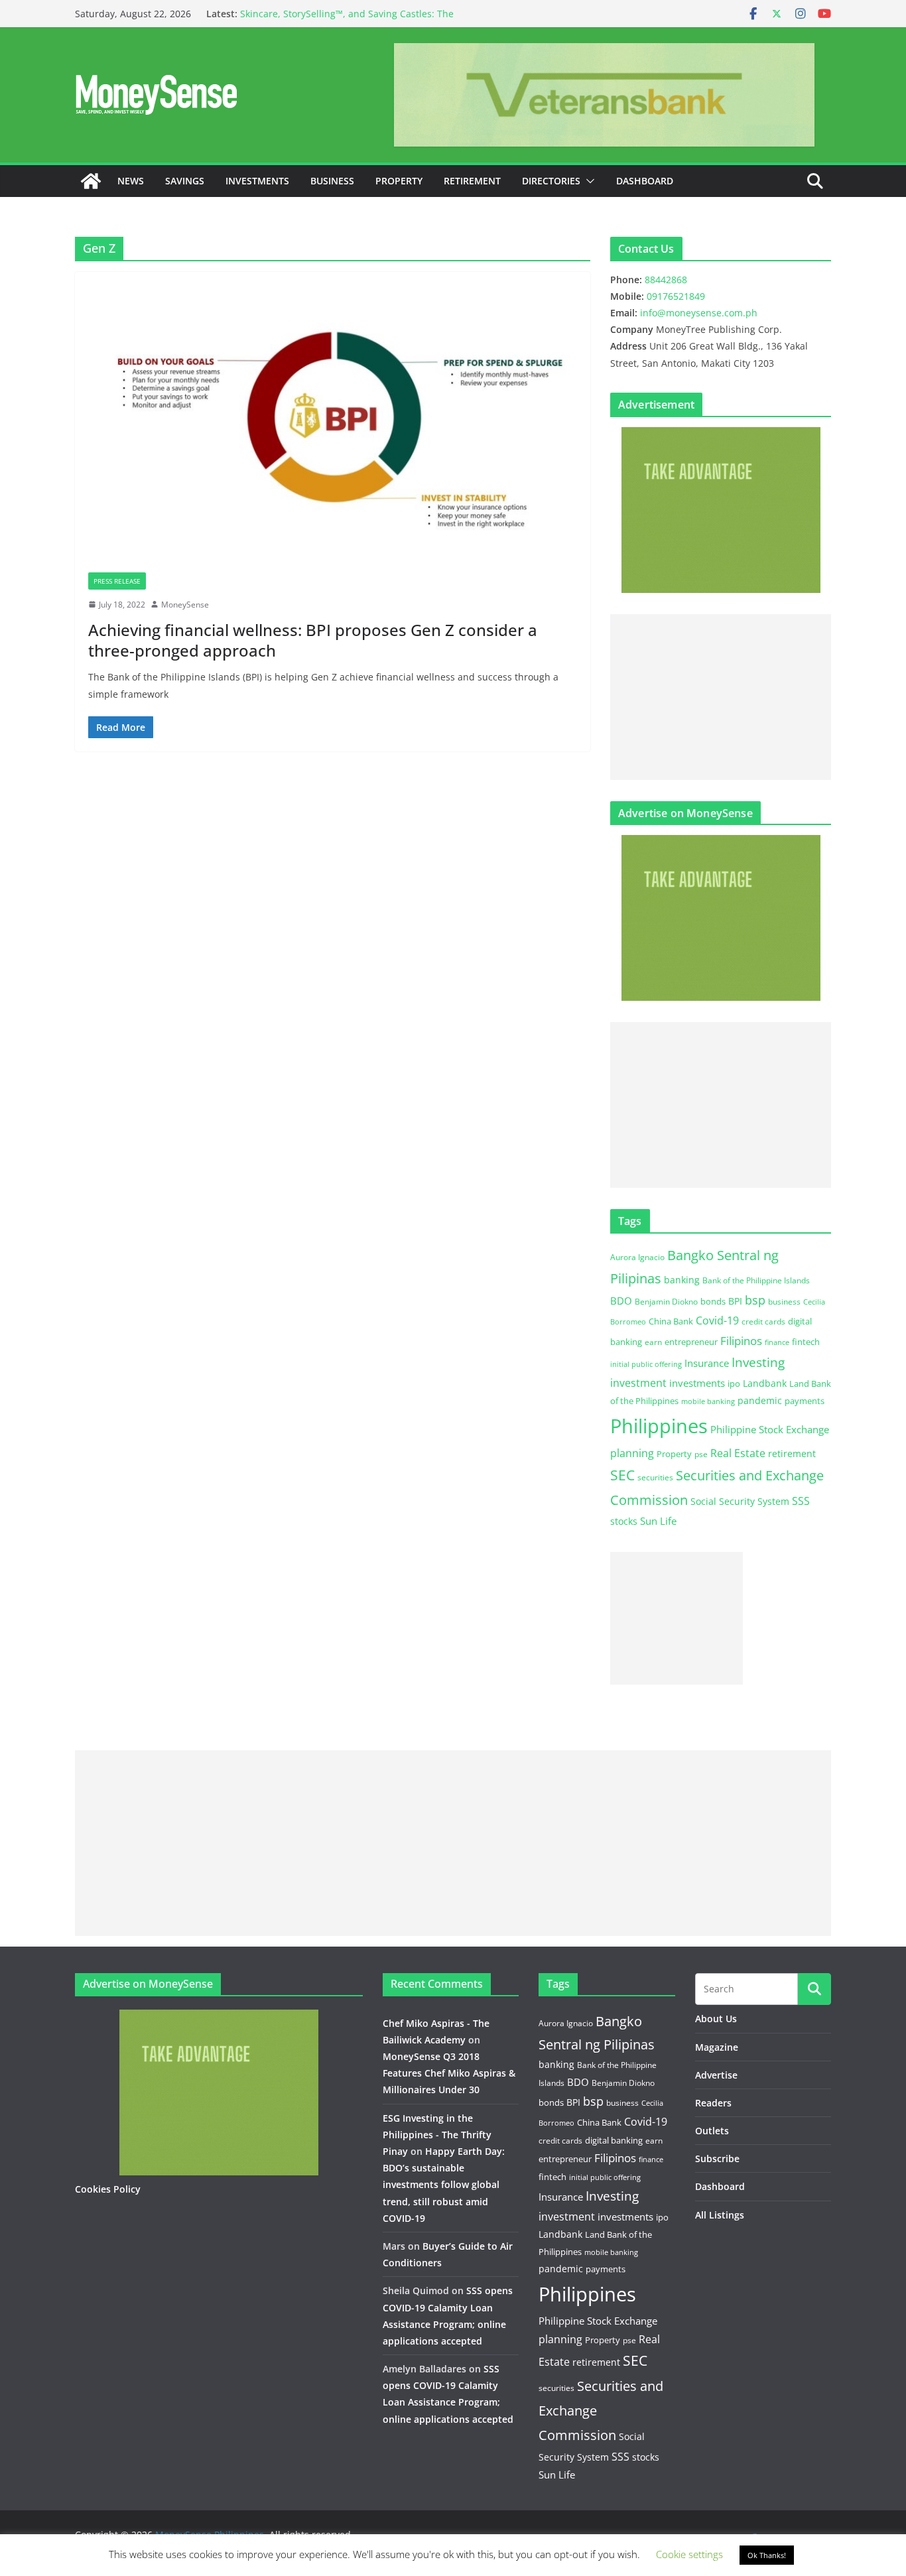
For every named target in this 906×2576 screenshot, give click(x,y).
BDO (621, 1301)
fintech (806, 1342)
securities (655, 1477)
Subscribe (717, 2158)
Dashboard (645, 181)
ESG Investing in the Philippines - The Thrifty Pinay (437, 2135)
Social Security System (740, 1501)
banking (682, 1280)
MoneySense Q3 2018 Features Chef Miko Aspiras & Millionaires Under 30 (449, 2073)
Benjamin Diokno (666, 1301)
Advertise (716, 2075)
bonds (713, 1301)
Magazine (717, 2047)
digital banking (614, 2140)
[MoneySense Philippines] (91, 181)
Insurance (707, 1363)
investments (697, 1383)
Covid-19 (717, 1320)
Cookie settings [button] (689, 2554)
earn (653, 1342)
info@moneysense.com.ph (699, 313)
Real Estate (738, 1453)
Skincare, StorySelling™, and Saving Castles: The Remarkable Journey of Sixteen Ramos (347, 20)
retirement (792, 1453)
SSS (801, 1501)
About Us (716, 2019)
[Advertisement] (721, 697)
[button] (588, 181)
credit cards (763, 1321)
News (131, 181)
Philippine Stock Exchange (770, 1429)
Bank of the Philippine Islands (756, 1280)
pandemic (760, 1400)
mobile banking (708, 1401)
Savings (185, 181)
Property (399, 181)
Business (332, 181)
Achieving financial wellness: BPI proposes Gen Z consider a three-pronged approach (313, 640)
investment (638, 1383)
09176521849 (676, 296)
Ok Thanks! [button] (767, 2555)
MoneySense (185, 605)
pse (701, 1454)
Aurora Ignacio (637, 1257)
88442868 (666, 280)
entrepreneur (691, 1342)
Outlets (712, 2131)
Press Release (117, 581)
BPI (735, 1301)
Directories (551, 181)
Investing (758, 1362)
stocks (624, 1521)
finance (777, 1342)
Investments (257, 181)
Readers (713, 2103)
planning (632, 1453)
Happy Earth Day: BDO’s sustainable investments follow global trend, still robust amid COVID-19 (444, 2185)
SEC (622, 1475)
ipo (734, 1384)
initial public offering (646, 1364)
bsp (755, 1300)
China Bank (671, 1321)
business (784, 1302)
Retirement (472, 181)
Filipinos (741, 1341)
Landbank (765, 1383)
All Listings (720, 2215)
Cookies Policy (108, 2189)
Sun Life (658, 1521)
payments (805, 1401)
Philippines (659, 1426)
